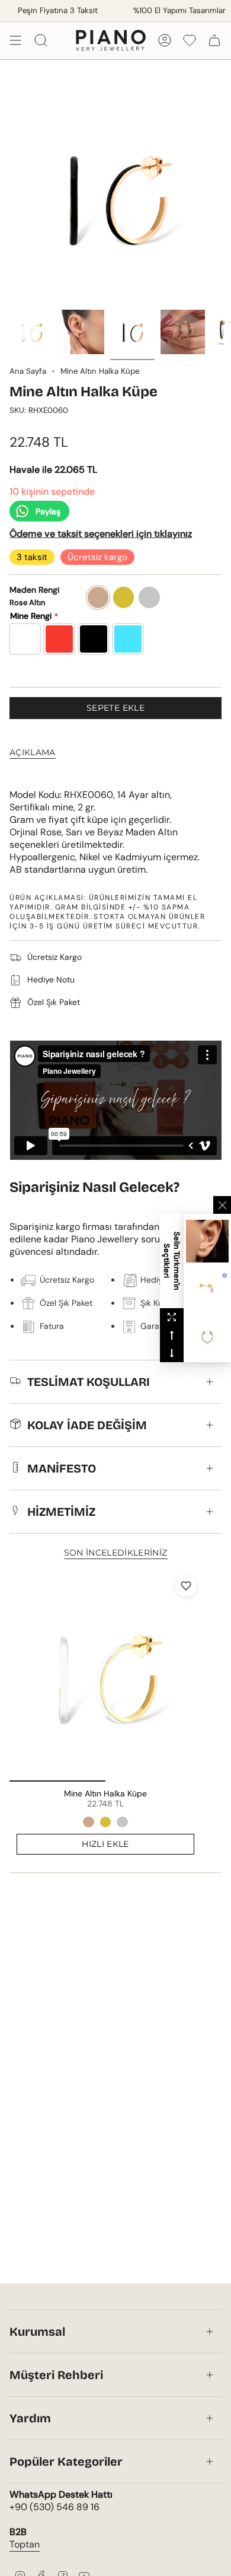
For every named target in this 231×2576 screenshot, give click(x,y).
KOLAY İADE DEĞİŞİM (87, 1425)
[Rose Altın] (88, 1822)
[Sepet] (214, 40)
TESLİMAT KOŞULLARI (89, 1382)
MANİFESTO (62, 1468)
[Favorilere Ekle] (186, 1586)
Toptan (25, 2544)
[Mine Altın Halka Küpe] (105, 1676)
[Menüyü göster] (15, 40)
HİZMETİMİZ (61, 1512)
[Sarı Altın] (105, 1822)
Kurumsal (37, 2332)
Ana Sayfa (28, 371)
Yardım (30, 2418)
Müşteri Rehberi (56, 2375)
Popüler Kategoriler (66, 2461)
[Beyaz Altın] (122, 1822)
